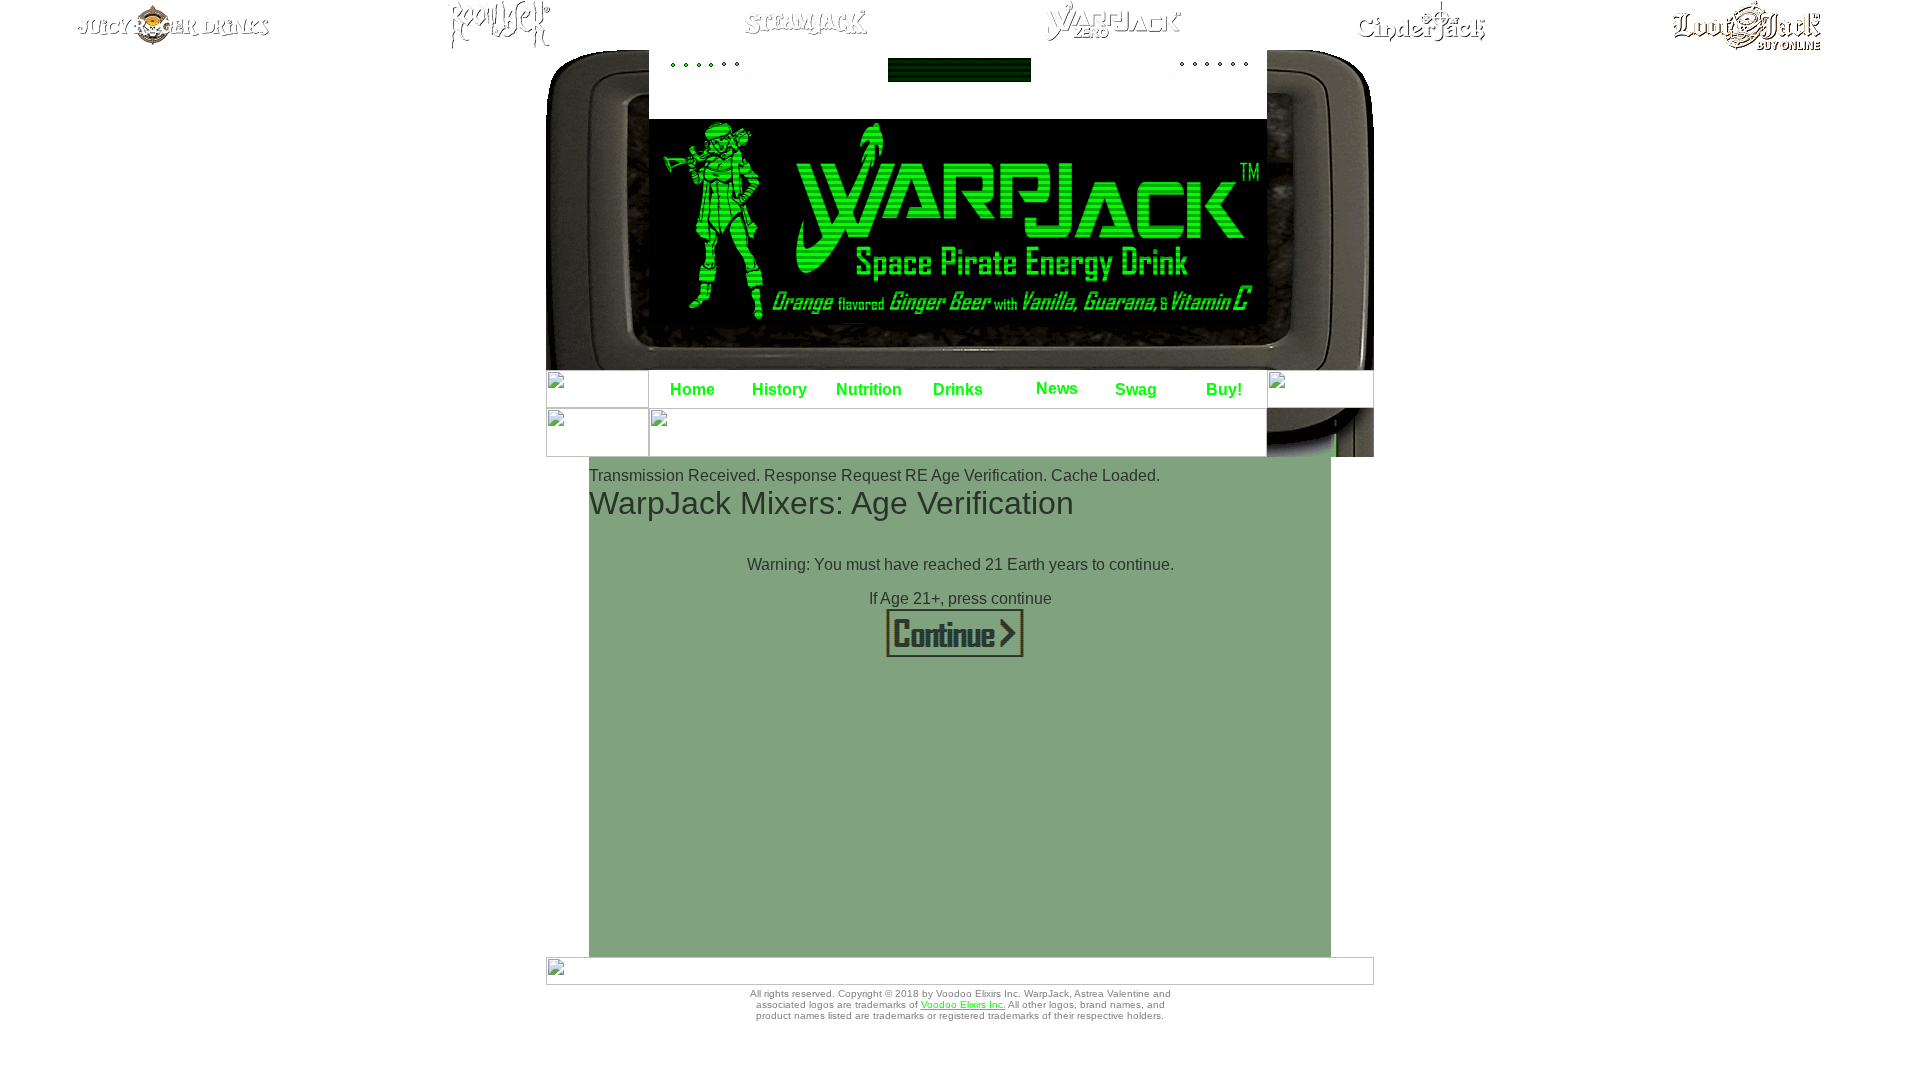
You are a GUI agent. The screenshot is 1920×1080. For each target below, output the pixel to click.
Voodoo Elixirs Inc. (963, 1004)
